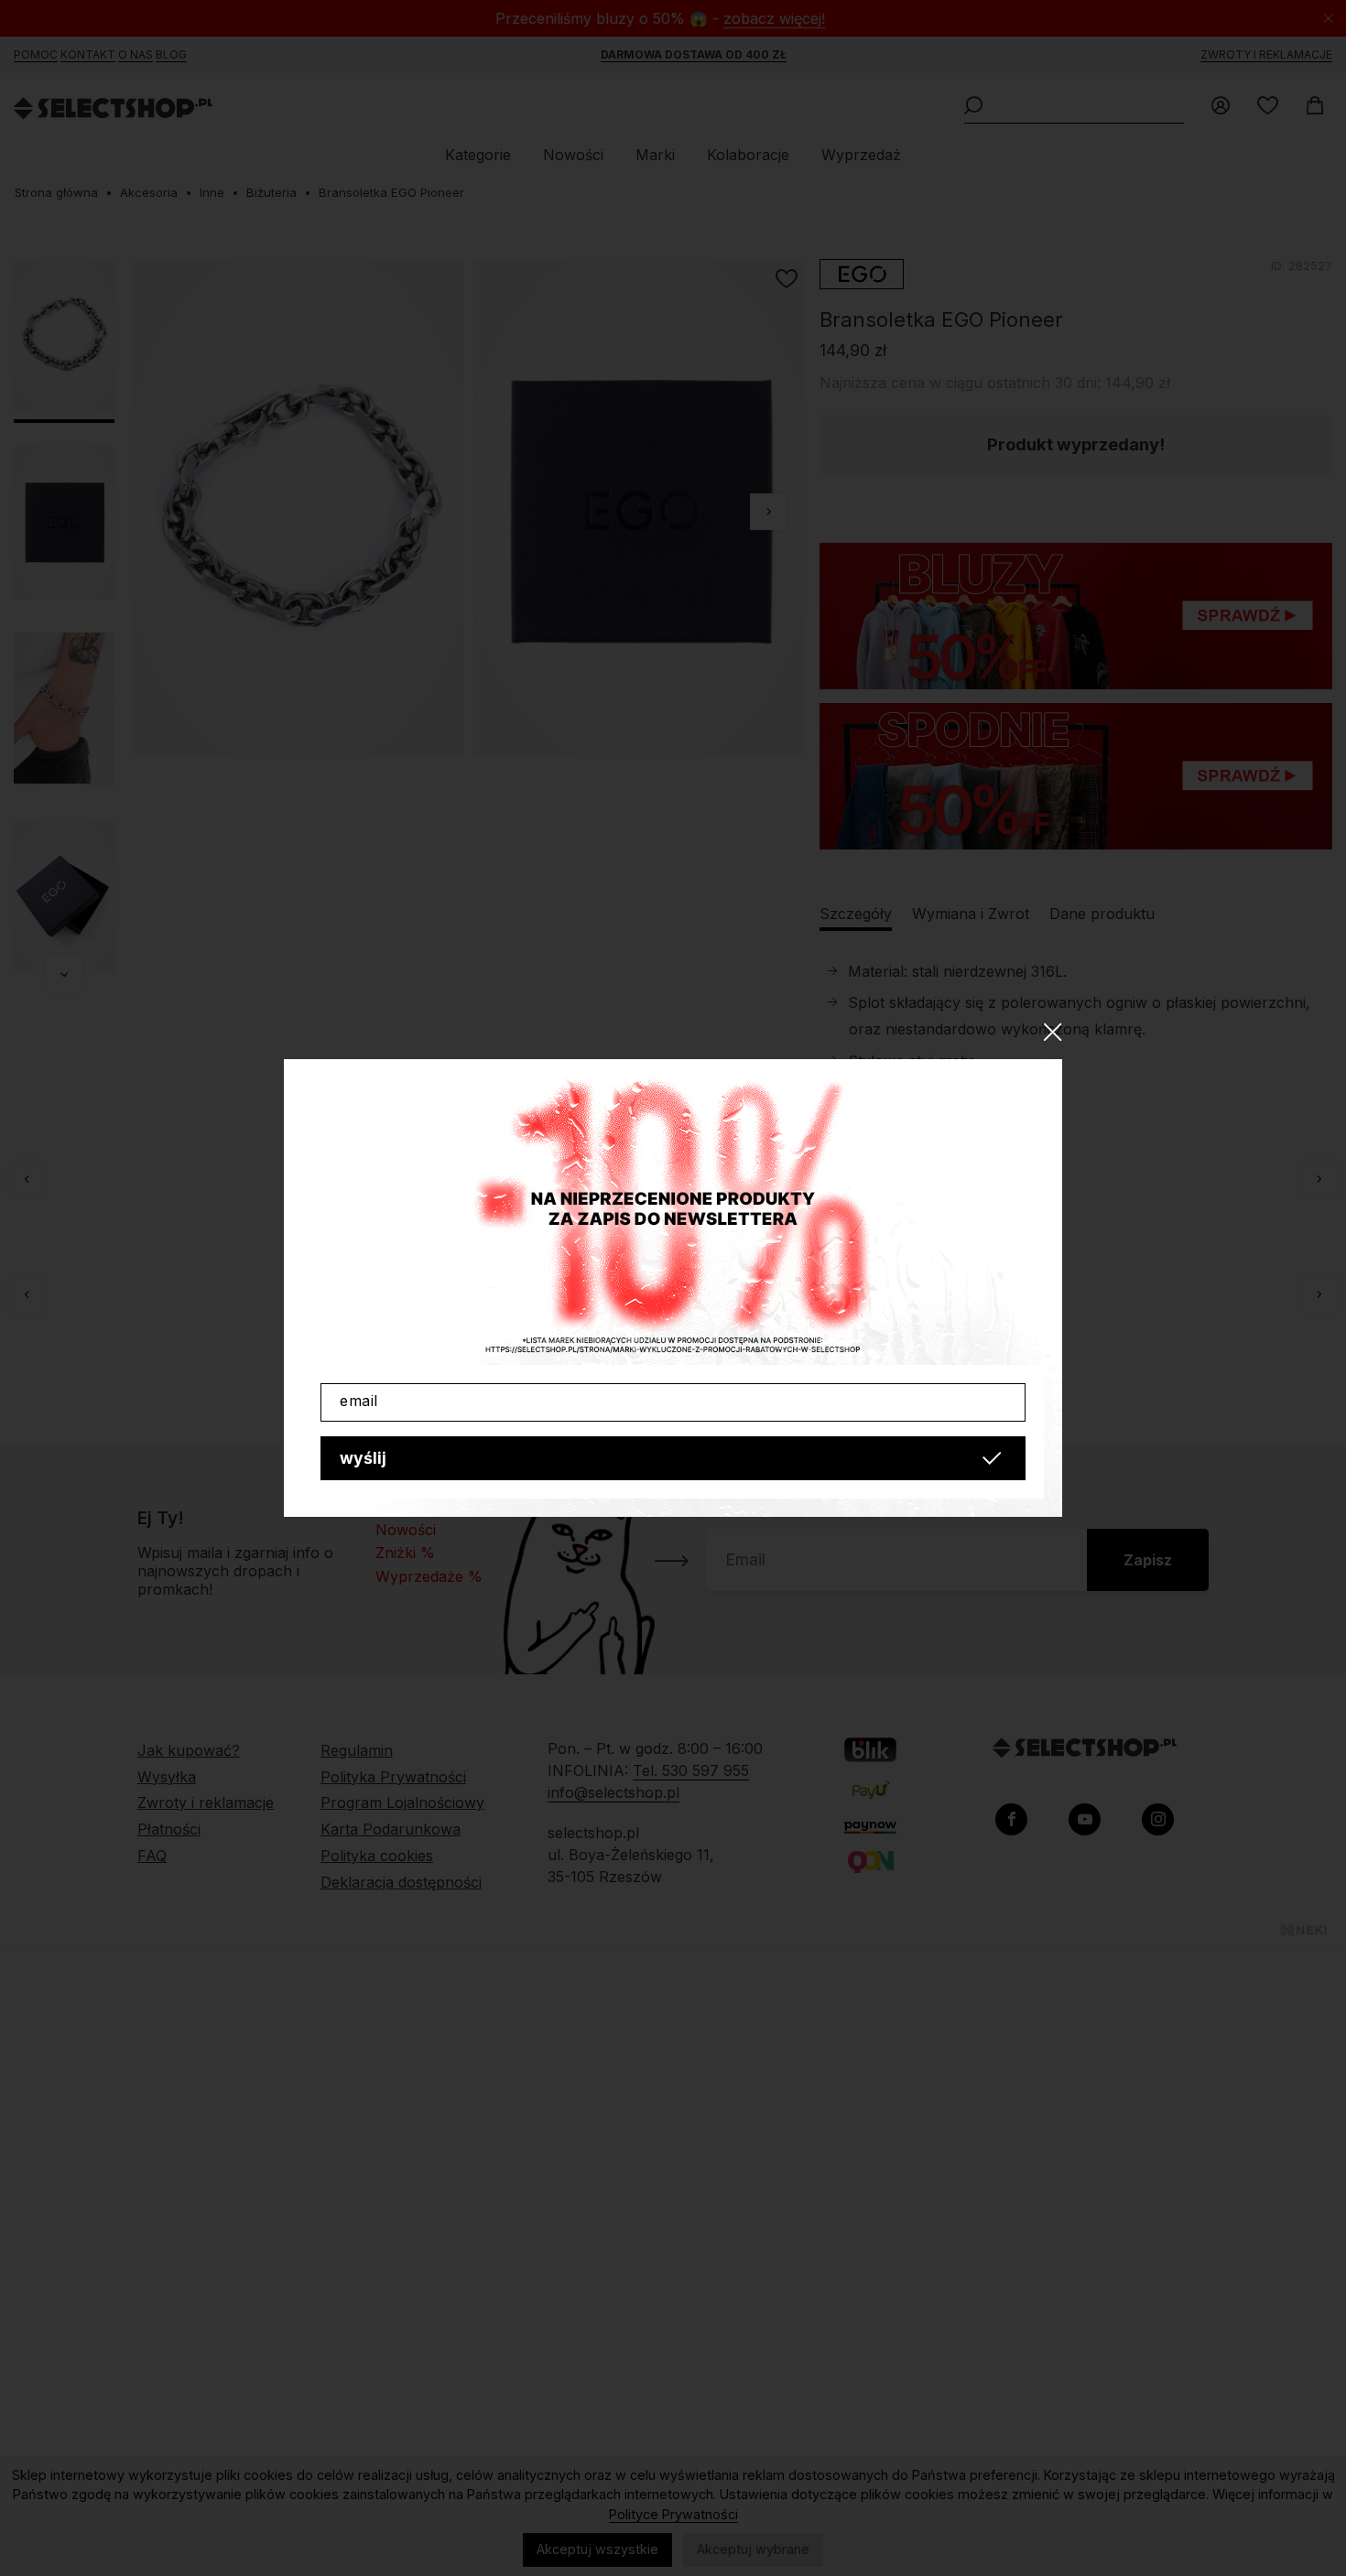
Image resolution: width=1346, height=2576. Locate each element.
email (359, 1401)
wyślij (363, 1458)
